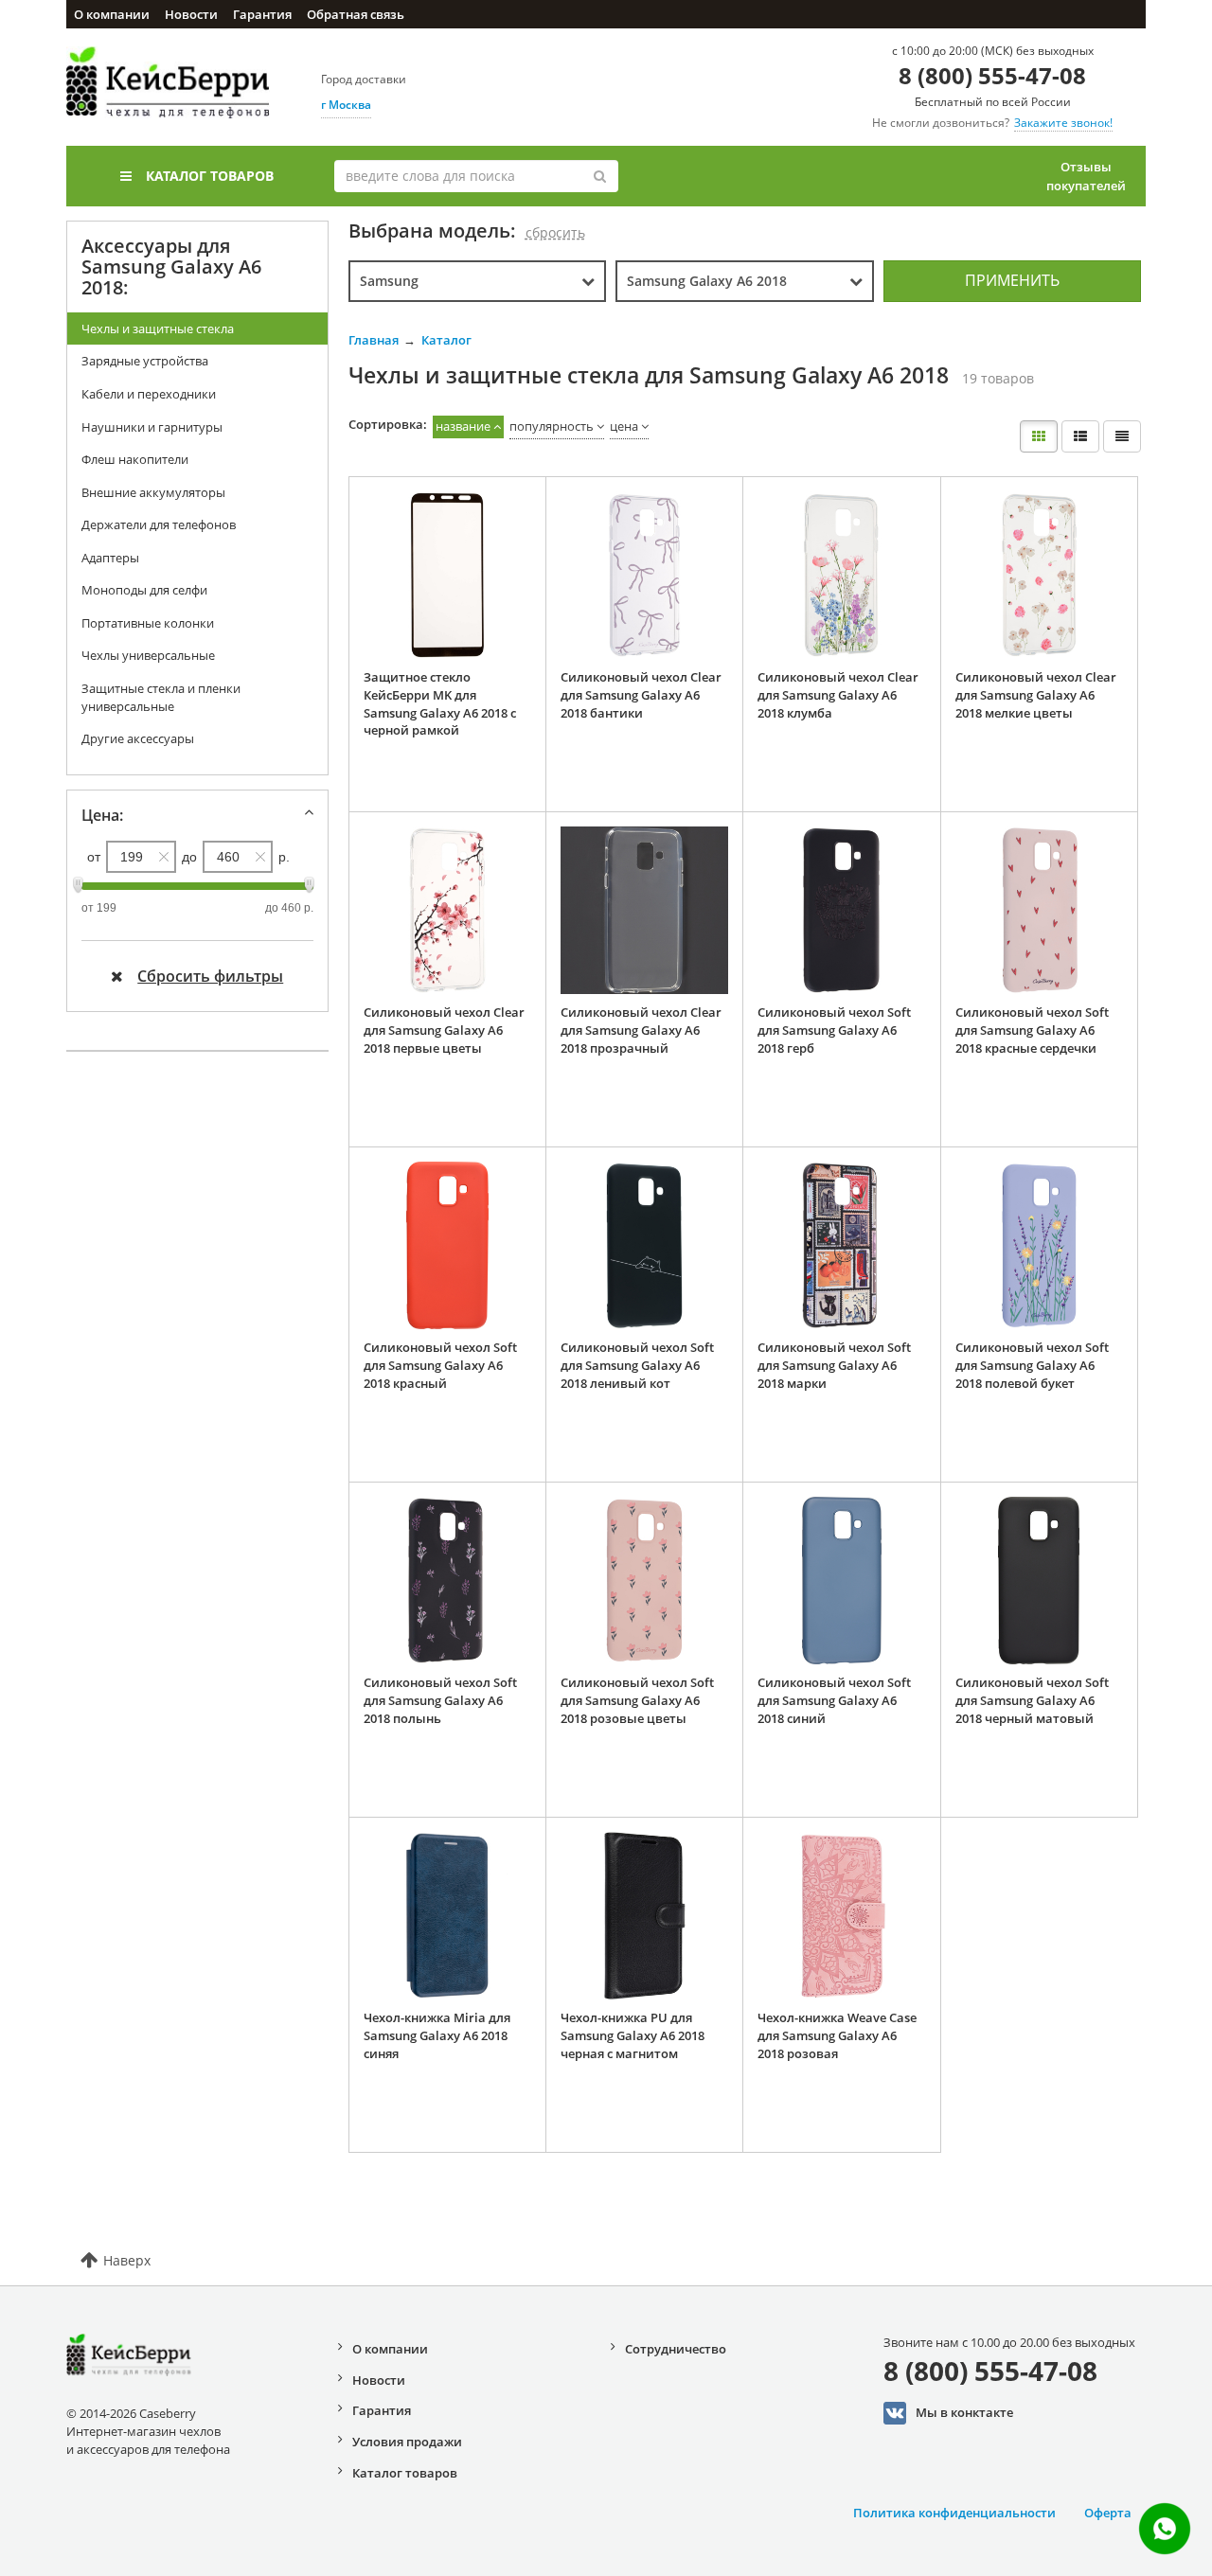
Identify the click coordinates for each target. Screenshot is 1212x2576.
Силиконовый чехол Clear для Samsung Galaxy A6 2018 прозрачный (641, 1030)
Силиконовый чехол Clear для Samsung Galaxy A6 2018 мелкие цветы (1036, 694)
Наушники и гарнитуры (152, 427)
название (463, 426)
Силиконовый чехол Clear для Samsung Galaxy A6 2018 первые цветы (444, 1030)
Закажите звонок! (1063, 123)
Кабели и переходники (149, 394)
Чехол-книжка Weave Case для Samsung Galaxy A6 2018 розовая (837, 2035)
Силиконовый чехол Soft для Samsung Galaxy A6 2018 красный (440, 1365)
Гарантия (262, 14)
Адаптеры (110, 558)
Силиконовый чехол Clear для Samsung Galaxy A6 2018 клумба (838, 694)
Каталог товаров (210, 176)
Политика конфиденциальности (954, 2513)
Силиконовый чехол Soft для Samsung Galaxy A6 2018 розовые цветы (637, 1700)
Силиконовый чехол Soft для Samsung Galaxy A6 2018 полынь (440, 1700)
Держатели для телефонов (159, 524)
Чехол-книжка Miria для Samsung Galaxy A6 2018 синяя (437, 2035)
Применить (1012, 280)
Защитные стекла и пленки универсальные (161, 697)
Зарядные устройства (145, 361)
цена (624, 426)
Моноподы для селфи (144, 590)
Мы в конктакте (964, 2411)
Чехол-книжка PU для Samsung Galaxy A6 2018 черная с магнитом (633, 2035)
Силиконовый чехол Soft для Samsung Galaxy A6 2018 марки (834, 1365)
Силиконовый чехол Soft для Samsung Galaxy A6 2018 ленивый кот (637, 1365)
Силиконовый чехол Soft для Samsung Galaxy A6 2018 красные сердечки (1032, 1030)
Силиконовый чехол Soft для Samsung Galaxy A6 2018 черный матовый (1032, 1700)
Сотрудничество (676, 2349)
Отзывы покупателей (1086, 176)
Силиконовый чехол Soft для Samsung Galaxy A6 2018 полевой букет (1032, 1365)
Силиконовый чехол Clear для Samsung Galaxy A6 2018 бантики (641, 694)
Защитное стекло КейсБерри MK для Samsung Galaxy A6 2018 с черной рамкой (440, 703)
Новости (191, 14)
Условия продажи (407, 2442)
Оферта (1108, 2513)
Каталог (446, 340)
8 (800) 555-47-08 (992, 75)
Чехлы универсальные (148, 655)
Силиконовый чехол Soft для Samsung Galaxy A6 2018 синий (834, 1700)
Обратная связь (356, 14)
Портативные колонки (148, 623)
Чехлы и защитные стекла (158, 329)
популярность (552, 426)
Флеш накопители (135, 459)
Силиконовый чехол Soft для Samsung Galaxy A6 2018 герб (834, 1030)
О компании (112, 14)
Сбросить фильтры (210, 976)
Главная (374, 340)
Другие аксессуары (138, 738)
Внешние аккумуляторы (153, 492)
